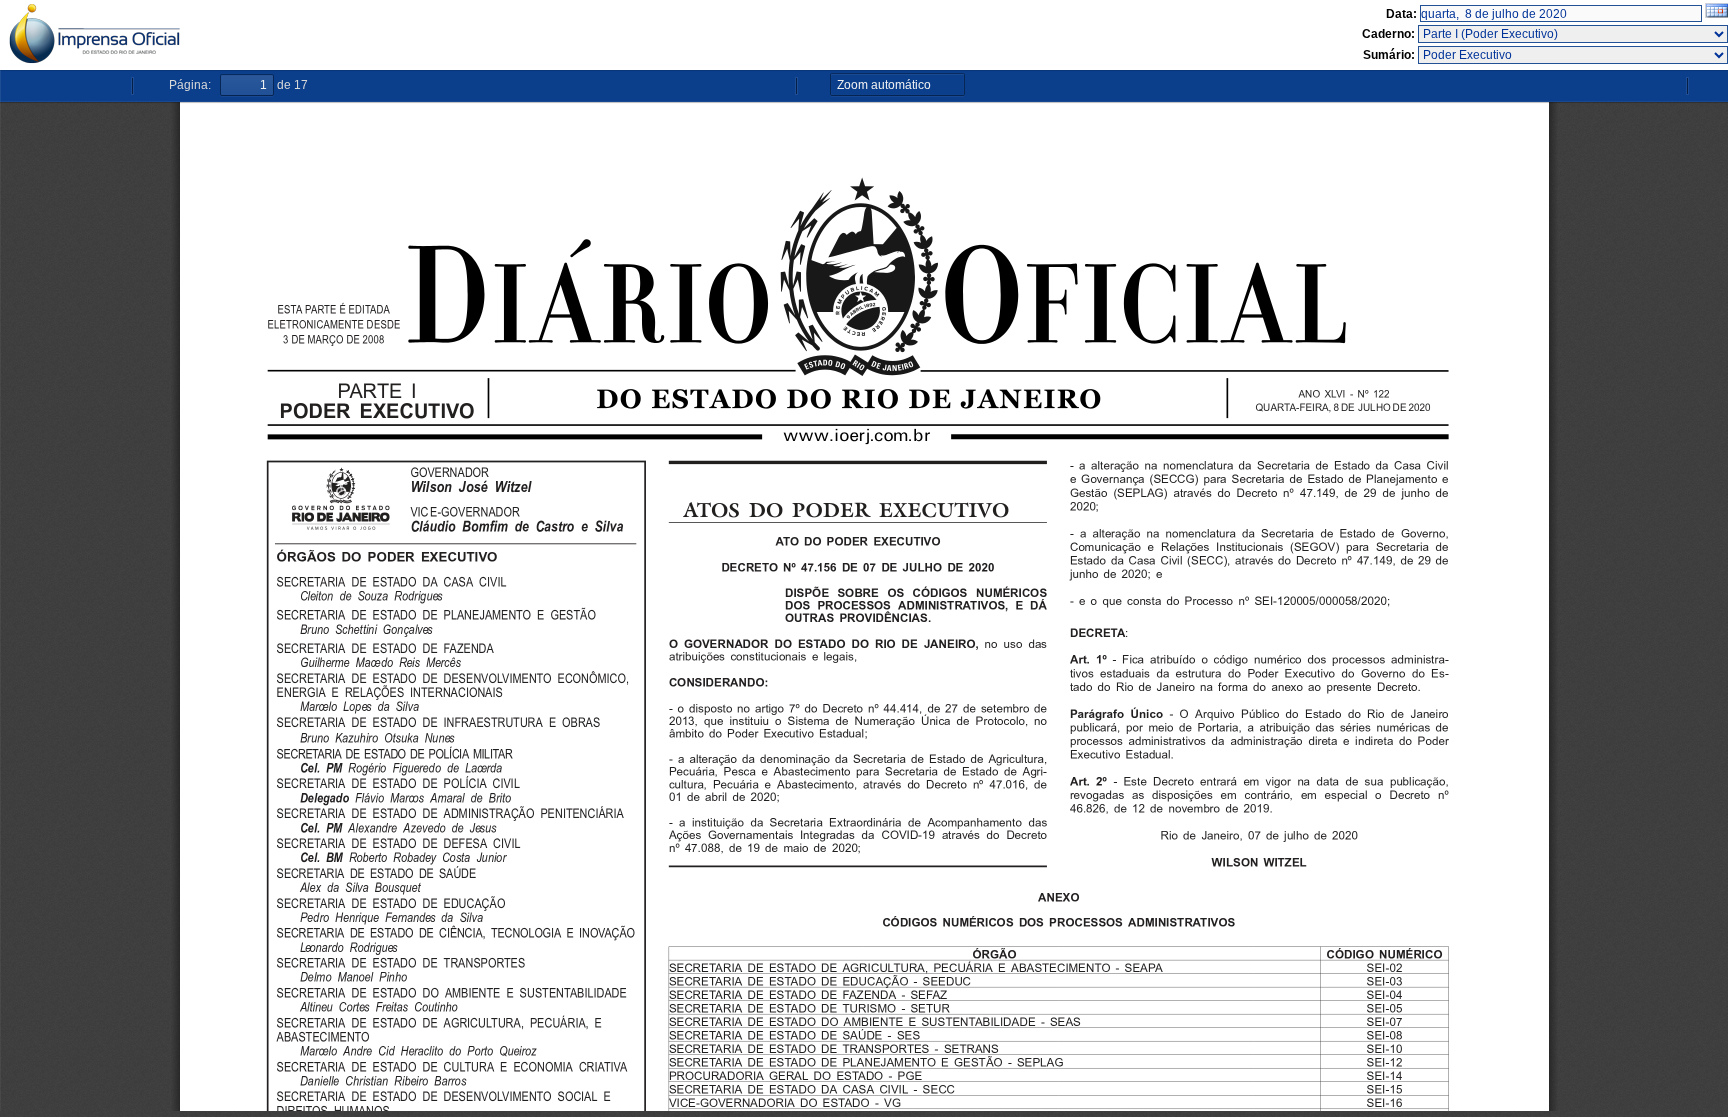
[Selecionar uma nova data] (1716, 14)
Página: (190, 85)
